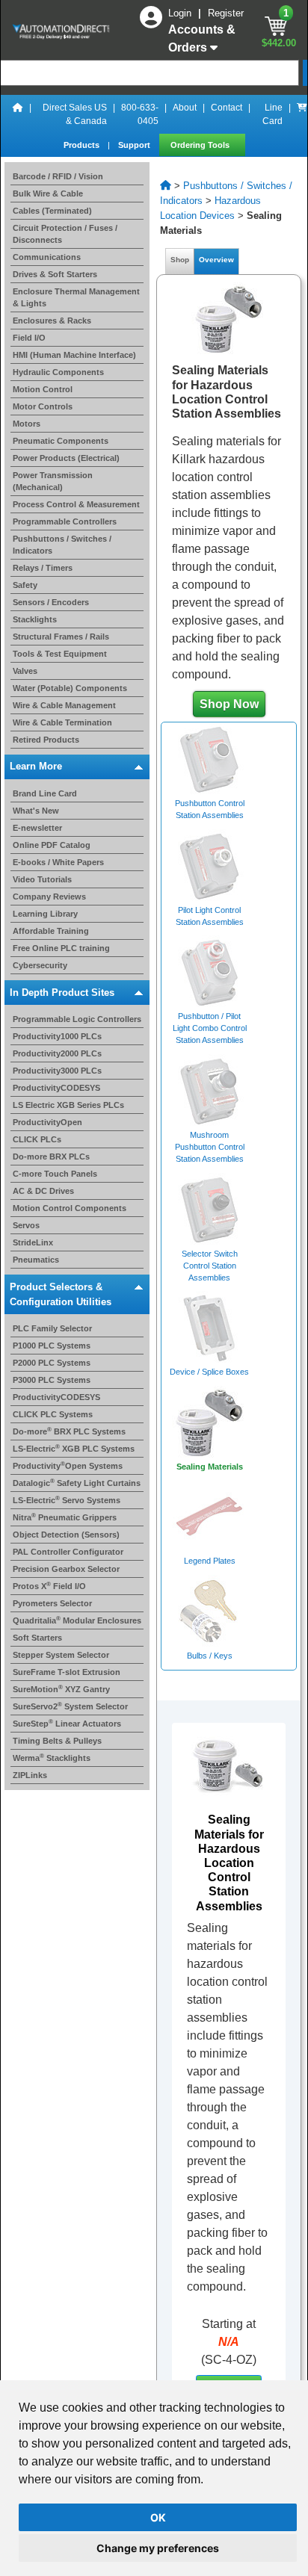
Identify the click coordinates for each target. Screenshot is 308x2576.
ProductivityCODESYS (56, 1088)
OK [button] (158, 2517)
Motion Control (43, 389)
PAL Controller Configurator (68, 1552)
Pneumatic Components (61, 441)
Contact (227, 108)
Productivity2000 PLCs (57, 1053)
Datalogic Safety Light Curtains (77, 1483)
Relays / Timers (43, 568)
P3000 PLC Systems (52, 1380)
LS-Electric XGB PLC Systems (74, 1449)
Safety (25, 585)
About (185, 108)
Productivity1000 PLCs (57, 1036)
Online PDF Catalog (52, 845)
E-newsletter (37, 828)
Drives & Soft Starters (55, 274)
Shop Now (229, 704)
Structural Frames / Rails (61, 637)
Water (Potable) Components (70, 688)
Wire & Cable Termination (62, 722)
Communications (47, 257)
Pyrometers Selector (52, 1603)
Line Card (272, 114)
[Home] (18, 114)
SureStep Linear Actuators (67, 1724)
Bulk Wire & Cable (48, 193)
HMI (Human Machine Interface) (74, 355)
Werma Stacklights (52, 1758)
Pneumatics (36, 1260)
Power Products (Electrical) (66, 458)
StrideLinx (33, 1242)
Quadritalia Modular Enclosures (77, 1620)
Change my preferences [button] (158, 2548)
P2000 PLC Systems (52, 1363)
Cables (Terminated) (52, 211)
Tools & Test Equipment (60, 654)
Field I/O (29, 338)
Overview (216, 260)
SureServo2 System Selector (70, 1706)
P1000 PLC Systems (52, 1346)
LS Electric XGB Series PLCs (68, 1105)
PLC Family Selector (52, 1328)
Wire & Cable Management (64, 705)
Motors (27, 424)
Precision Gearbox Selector (66, 1569)
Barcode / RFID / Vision (58, 176)
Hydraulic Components (58, 372)
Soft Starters (37, 1638)
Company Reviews (49, 897)
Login (181, 13)
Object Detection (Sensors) (66, 1535)
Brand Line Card (45, 793)
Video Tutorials (42, 879)
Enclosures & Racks (52, 321)
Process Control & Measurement (76, 504)
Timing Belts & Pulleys (57, 1741)
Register (226, 13)
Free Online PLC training (61, 948)
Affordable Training (51, 931)
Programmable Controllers (65, 521)
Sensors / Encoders (51, 602)
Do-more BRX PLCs (51, 1157)
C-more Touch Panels (55, 1174)
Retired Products (46, 740)
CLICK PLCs (37, 1139)
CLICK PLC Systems (53, 1414)
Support (135, 145)
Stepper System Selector (61, 1655)
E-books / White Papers (58, 862)
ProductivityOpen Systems (68, 1466)
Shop (180, 260)
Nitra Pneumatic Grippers (65, 1517)
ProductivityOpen (47, 1122)
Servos (26, 1225)
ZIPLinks (30, 1775)
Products (83, 145)
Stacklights (35, 619)
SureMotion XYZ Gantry (61, 1689)
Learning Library (45, 914)
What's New (36, 811)
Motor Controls (43, 406)
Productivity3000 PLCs (57, 1071)
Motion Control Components (70, 1208)
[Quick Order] (302, 114)
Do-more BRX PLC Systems (69, 1431)
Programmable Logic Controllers (77, 1019)
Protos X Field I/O (49, 1586)
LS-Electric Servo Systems (67, 1500)
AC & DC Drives (43, 1191)
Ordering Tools (201, 145)
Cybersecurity (40, 965)
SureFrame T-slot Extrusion (67, 1672)
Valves (25, 671)
